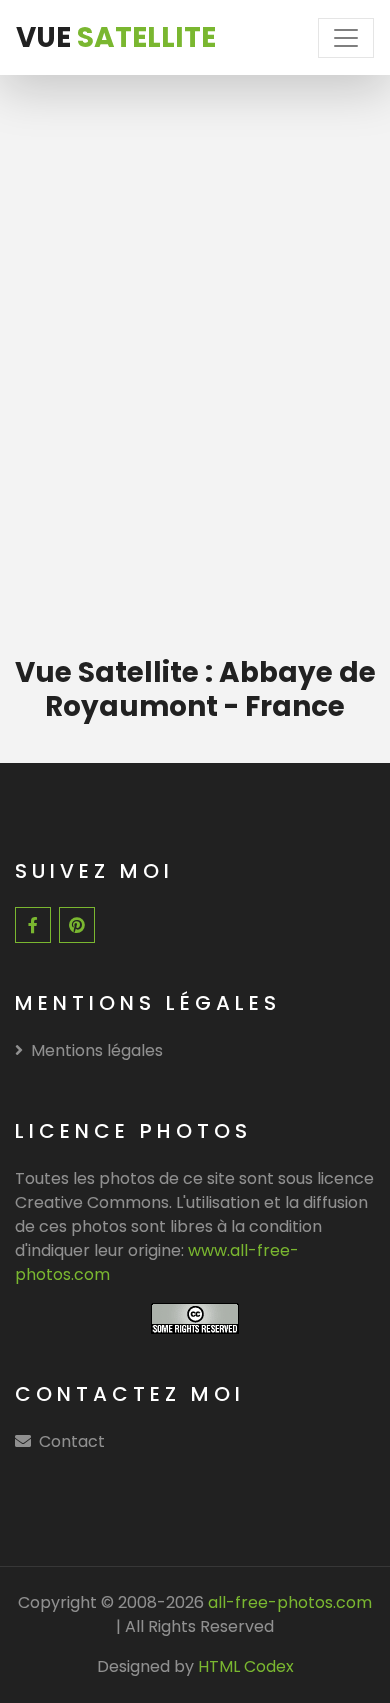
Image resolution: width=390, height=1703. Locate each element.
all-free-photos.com (288, 1602)
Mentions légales (97, 1050)
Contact (72, 1441)
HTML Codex (246, 1666)
